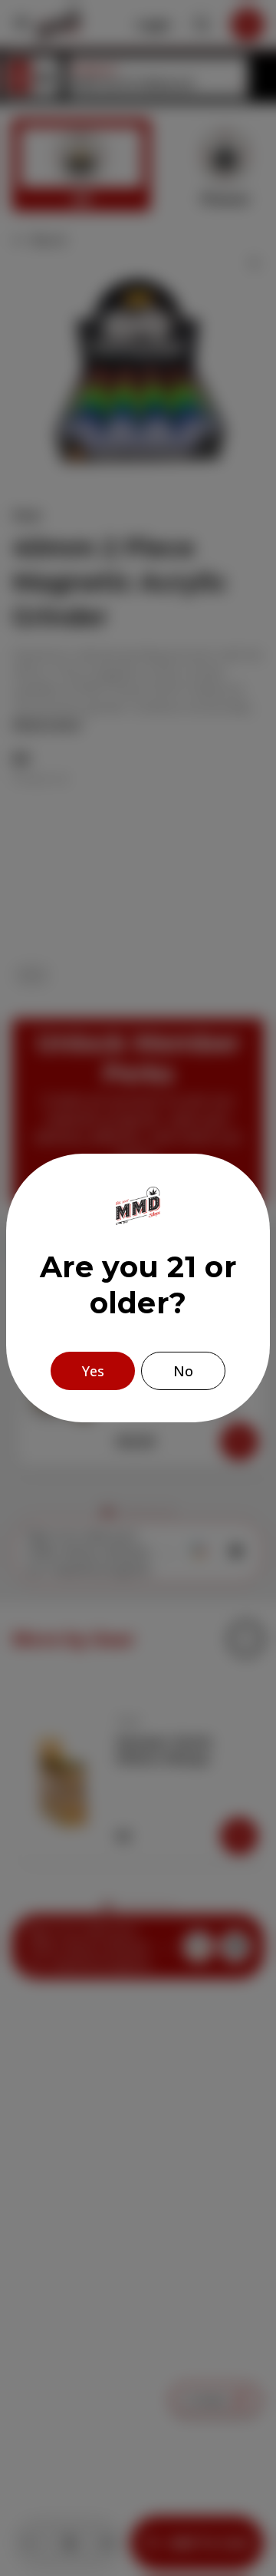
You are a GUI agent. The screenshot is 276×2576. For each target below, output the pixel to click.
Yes (93, 1371)
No (183, 1371)
